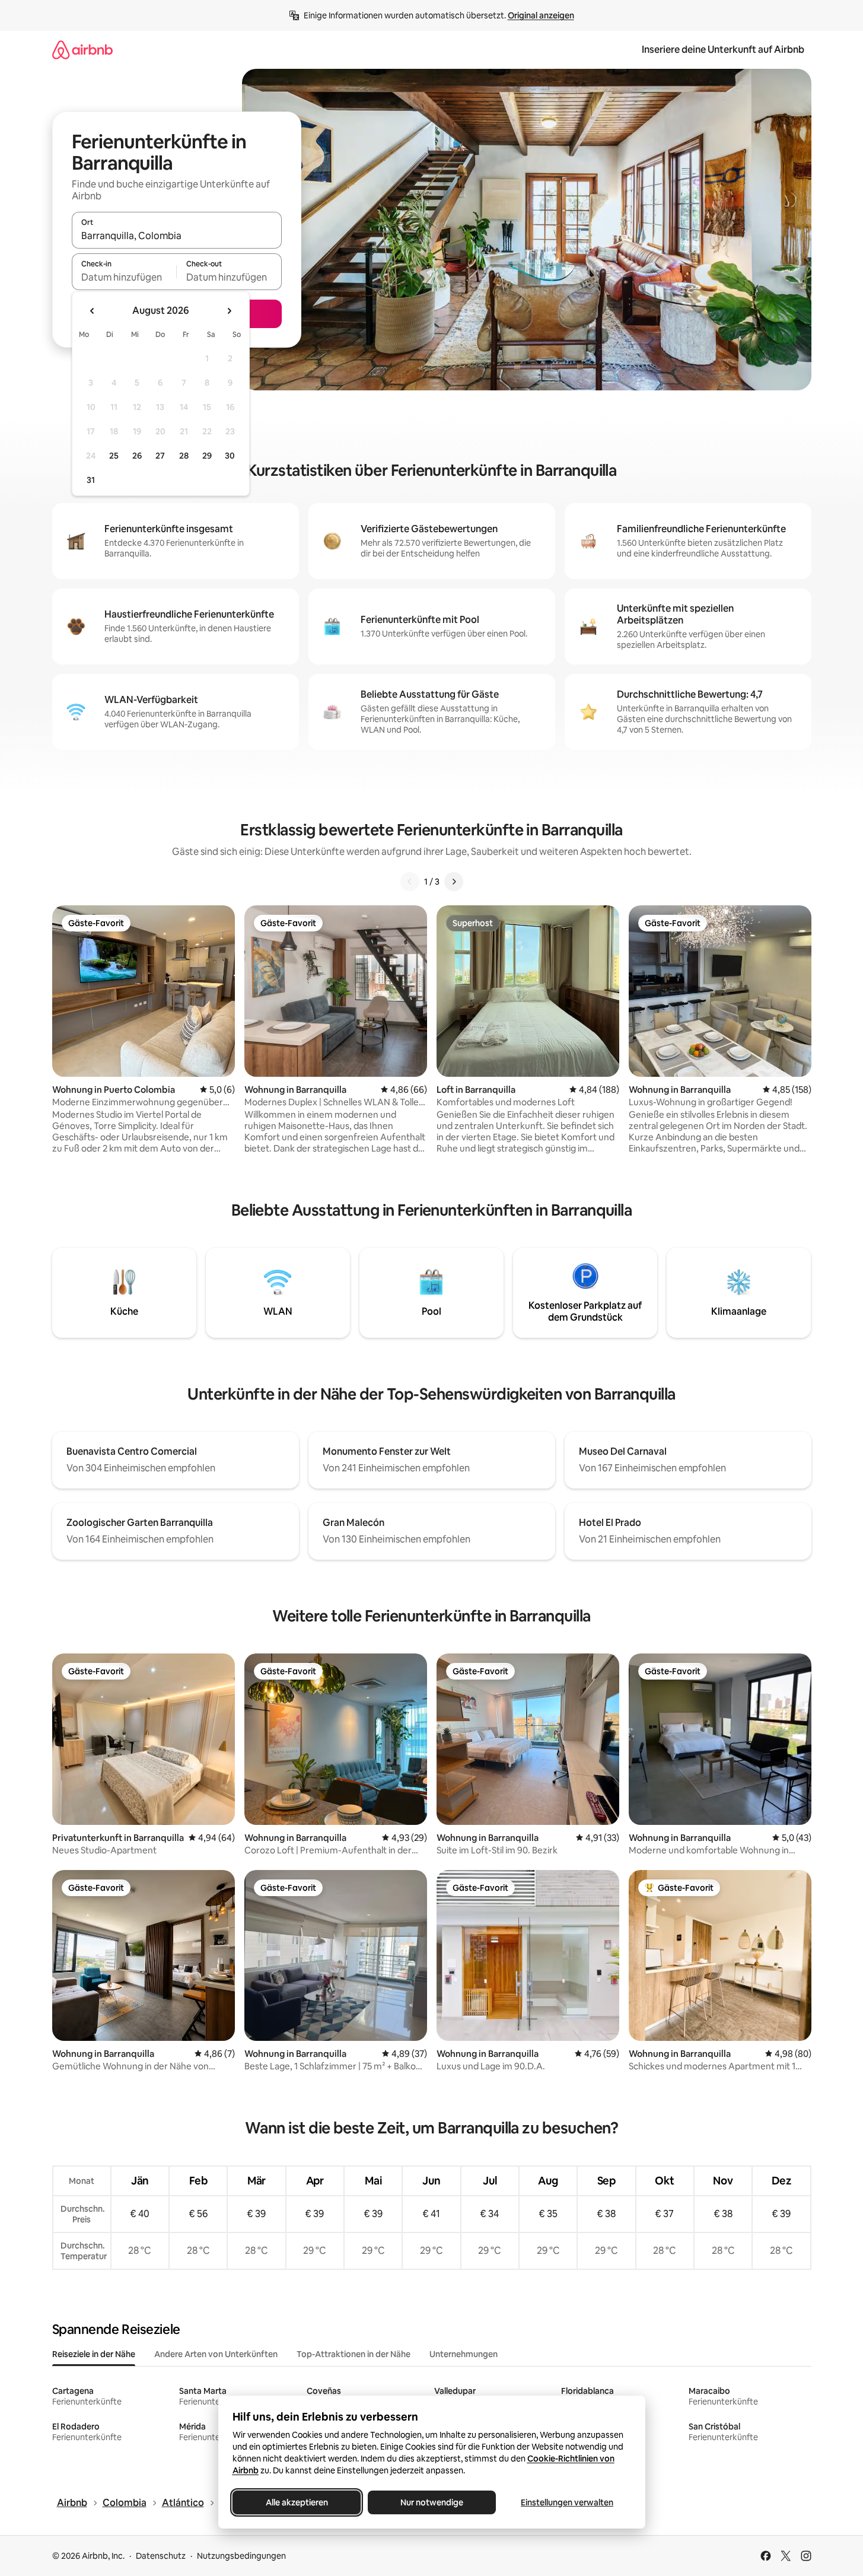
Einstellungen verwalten (567, 2502)
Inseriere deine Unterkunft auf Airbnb (723, 50)
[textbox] (124, 277)
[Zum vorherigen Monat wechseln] (93, 311)
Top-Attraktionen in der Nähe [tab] (354, 2354)
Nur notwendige (432, 2502)
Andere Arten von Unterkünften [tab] (216, 2354)
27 (160, 456)
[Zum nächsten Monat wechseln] (229, 311)
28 (184, 456)
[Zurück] (410, 882)
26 (137, 456)
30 (230, 456)
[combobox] (177, 236)
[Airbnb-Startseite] (82, 50)
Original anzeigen (541, 15)
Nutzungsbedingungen (241, 2556)
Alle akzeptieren (296, 2502)
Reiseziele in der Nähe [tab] (94, 2354)
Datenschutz (161, 2556)
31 (91, 480)
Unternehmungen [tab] (464, 2354)
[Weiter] (454, 882)
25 (114, 456)
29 (207, 456)
